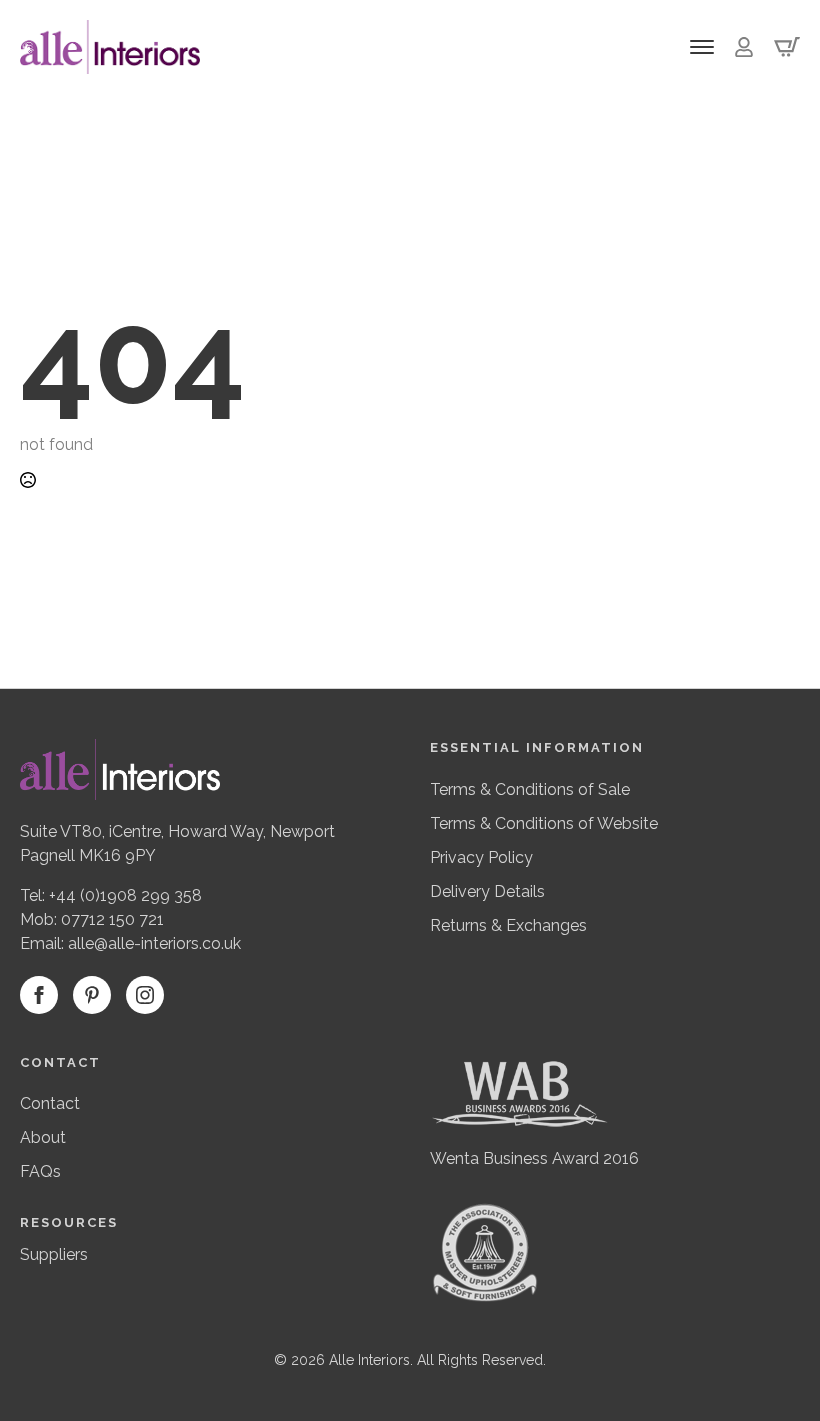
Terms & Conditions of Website (544, 823)
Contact (50, 1103)
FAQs (40, 1171)
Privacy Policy (481, 857)
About (43, 1137)
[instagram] (145, 995)
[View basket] (787, 47)
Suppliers (54, 1254)
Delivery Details (487, 891)
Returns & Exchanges (508, 925)
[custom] (92, 995)
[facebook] (39, 995)
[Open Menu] (702, 47)
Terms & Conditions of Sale (530, 789)
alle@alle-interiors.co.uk (154, 943)
